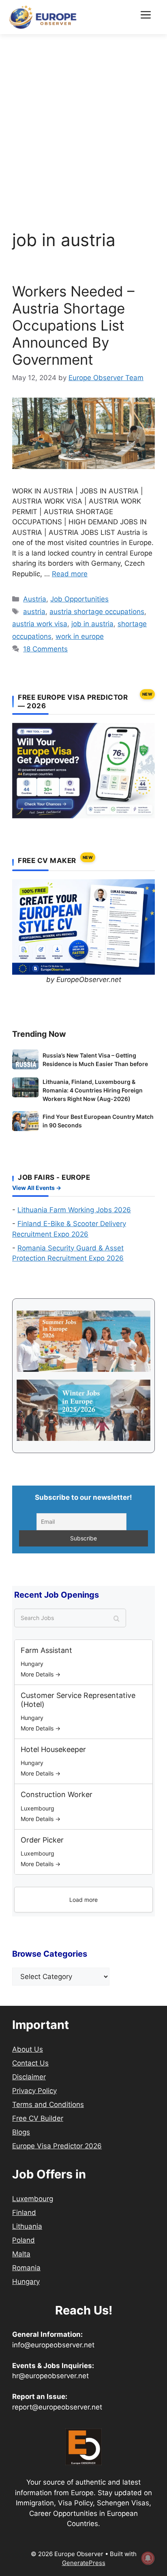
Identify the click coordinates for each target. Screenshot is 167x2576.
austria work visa (40, 624)
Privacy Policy (34, 2091)
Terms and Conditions (48, 2104)
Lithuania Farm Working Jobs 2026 (74, 1210)
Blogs (21, 2132)
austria (34, 612)
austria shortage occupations (97, 612)
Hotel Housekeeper (53, 1749)
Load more (83, 1900)
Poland (24, 2240)
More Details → (41, 1674)
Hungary (26, 2282)
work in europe (80, 636)
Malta (21, 2254)
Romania (26, 2268)
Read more (70, 574)
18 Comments (45, 649)
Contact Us (30, 2063)
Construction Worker (57, 1794)
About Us (28, 2049)
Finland (24, 2213)
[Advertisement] (83, 122)
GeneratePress (84, 2563)
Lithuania (27, 2226)
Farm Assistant (46, 1650)
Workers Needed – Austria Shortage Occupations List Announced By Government (73, 325)
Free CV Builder (38, 2118)
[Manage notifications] (148, 2558)
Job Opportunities (79, 599)
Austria (35, 599)
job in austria (92, 624)
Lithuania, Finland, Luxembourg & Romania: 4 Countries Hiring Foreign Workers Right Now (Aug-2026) (93, 1090)
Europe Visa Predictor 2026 (57, 2146)
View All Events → (37, 1188)
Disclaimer (29, 2077)
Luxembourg (33, 2199)
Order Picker (42, 1840)
